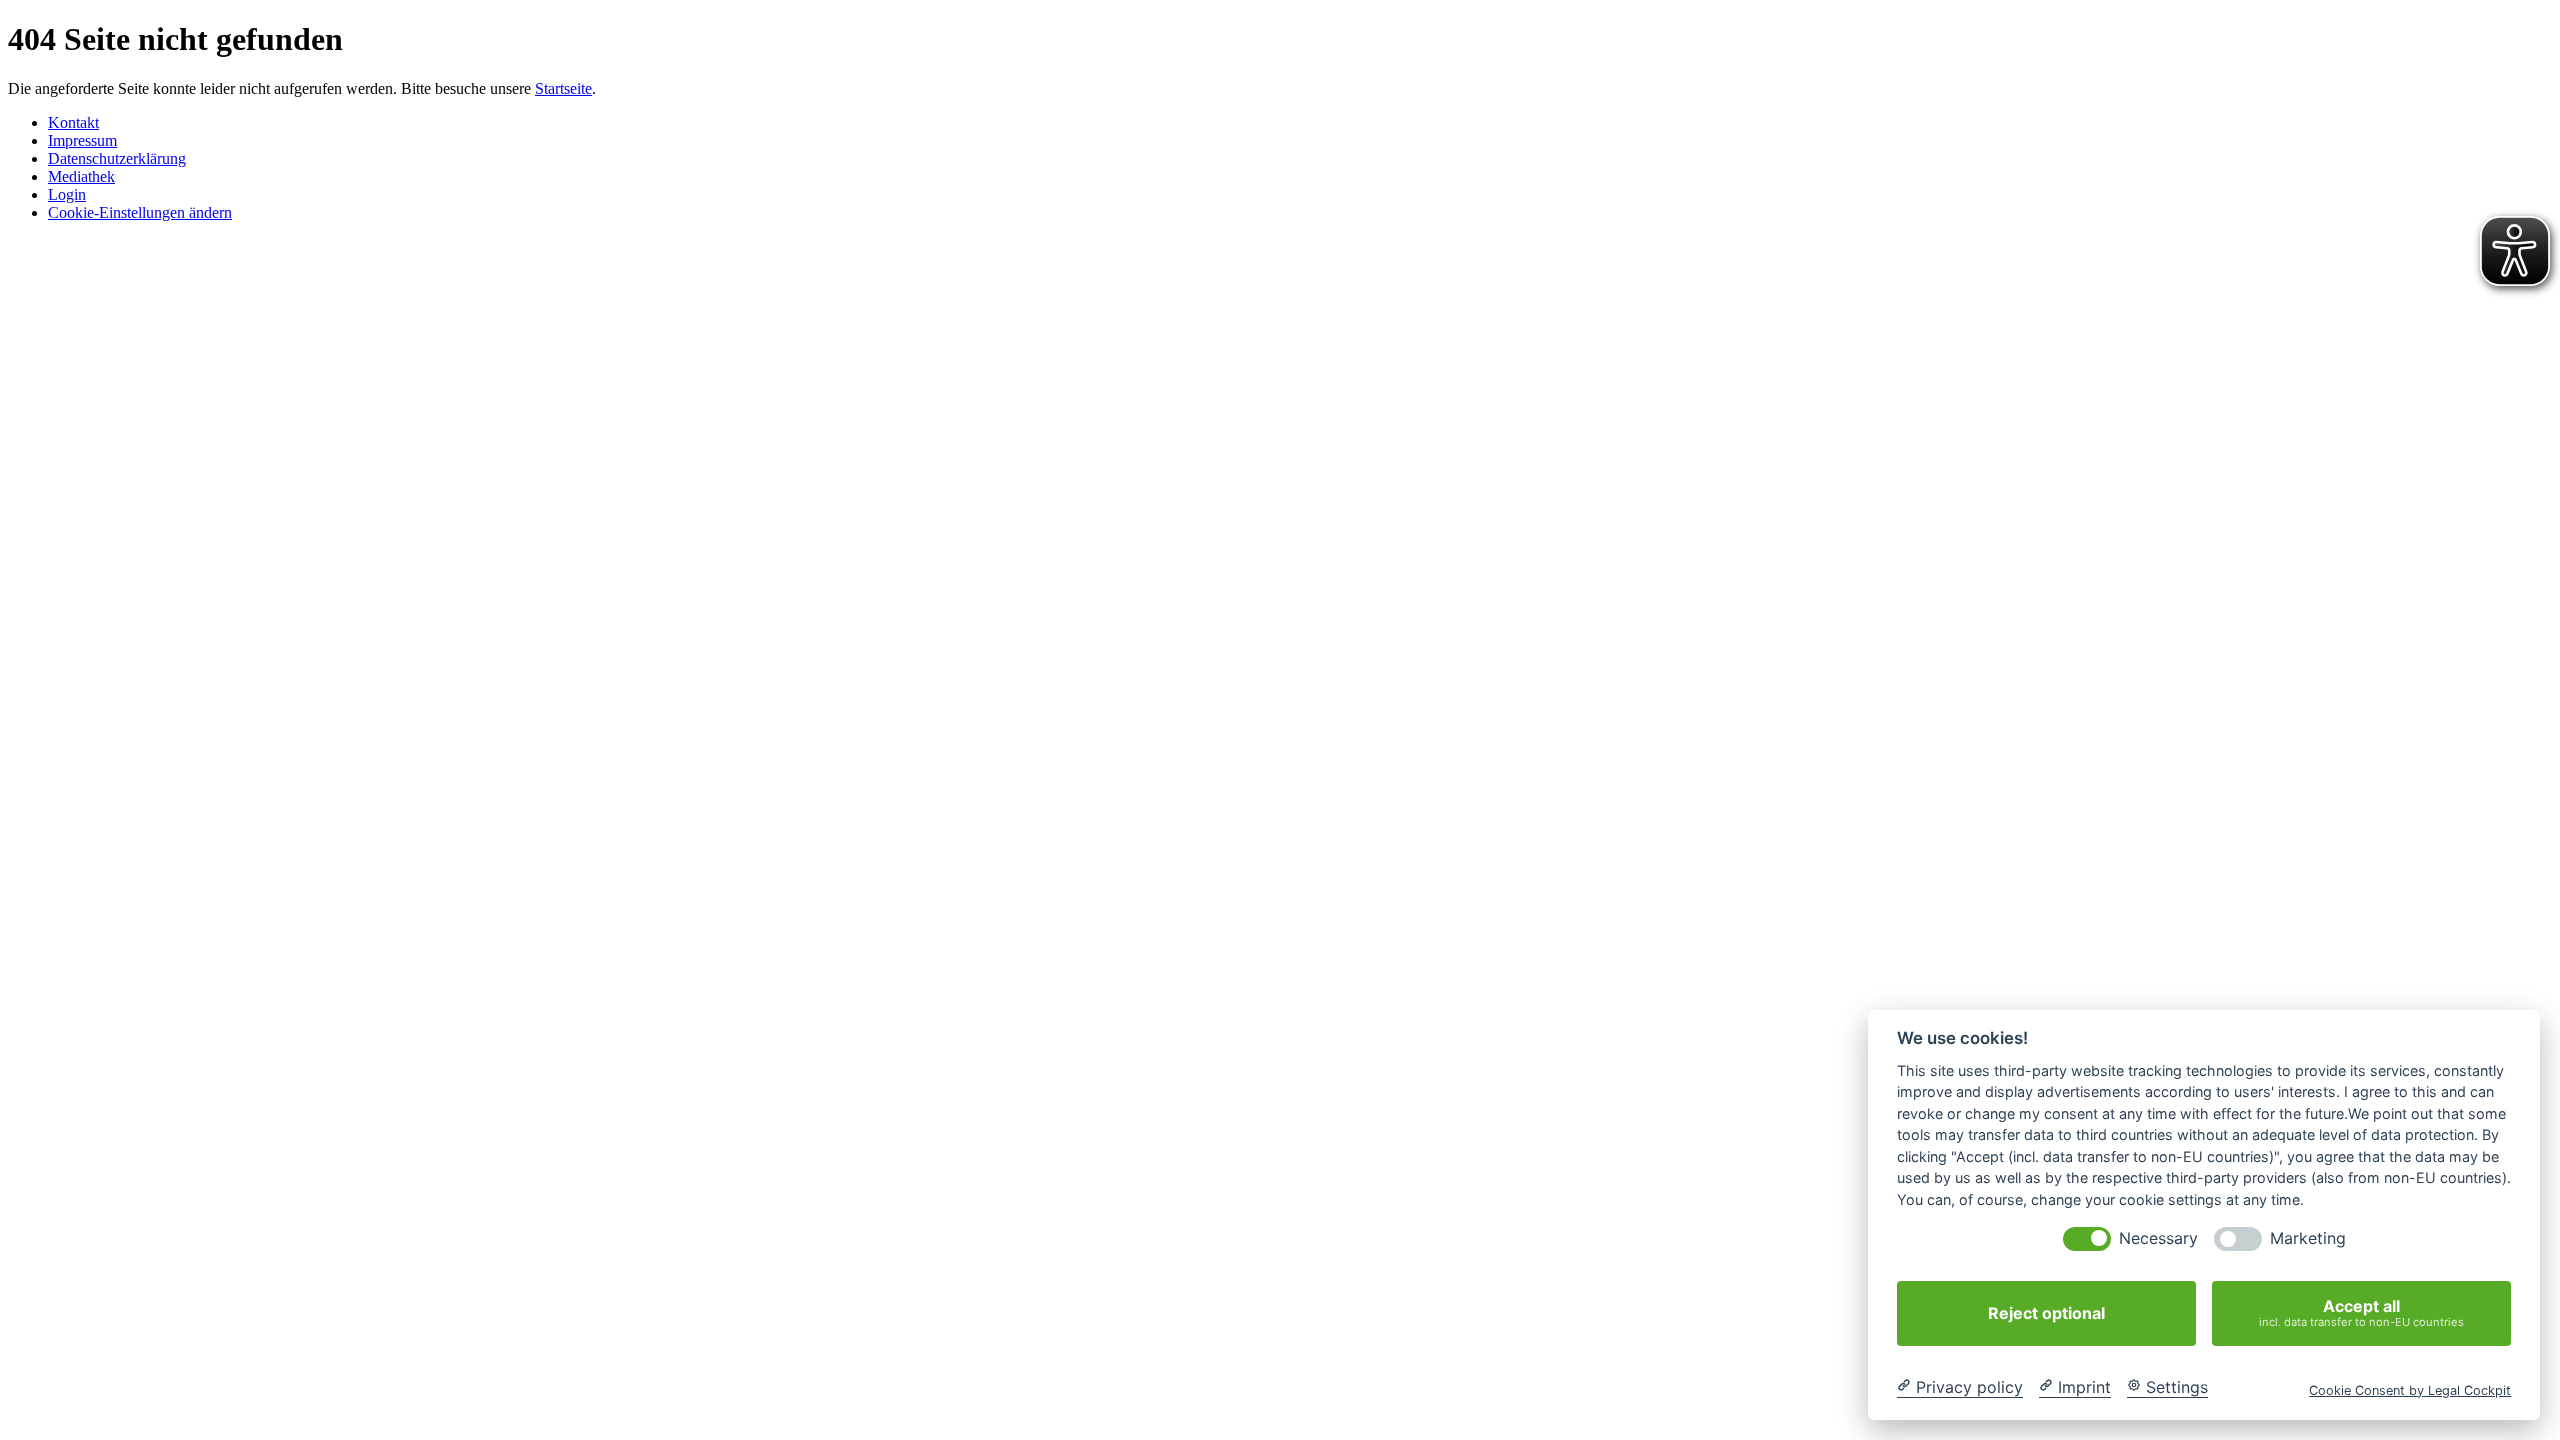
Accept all (2361, 1312)
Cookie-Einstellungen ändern (140, 212)
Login (67, 194)
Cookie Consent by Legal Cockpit (2410, 1389)
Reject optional (2046, 1313)
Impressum (82, 140)
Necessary (2158, 1238)
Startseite (563, 88)
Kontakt (73, 122)
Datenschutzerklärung (117, 158)
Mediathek (81, 176)
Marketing (2308, 1238)
